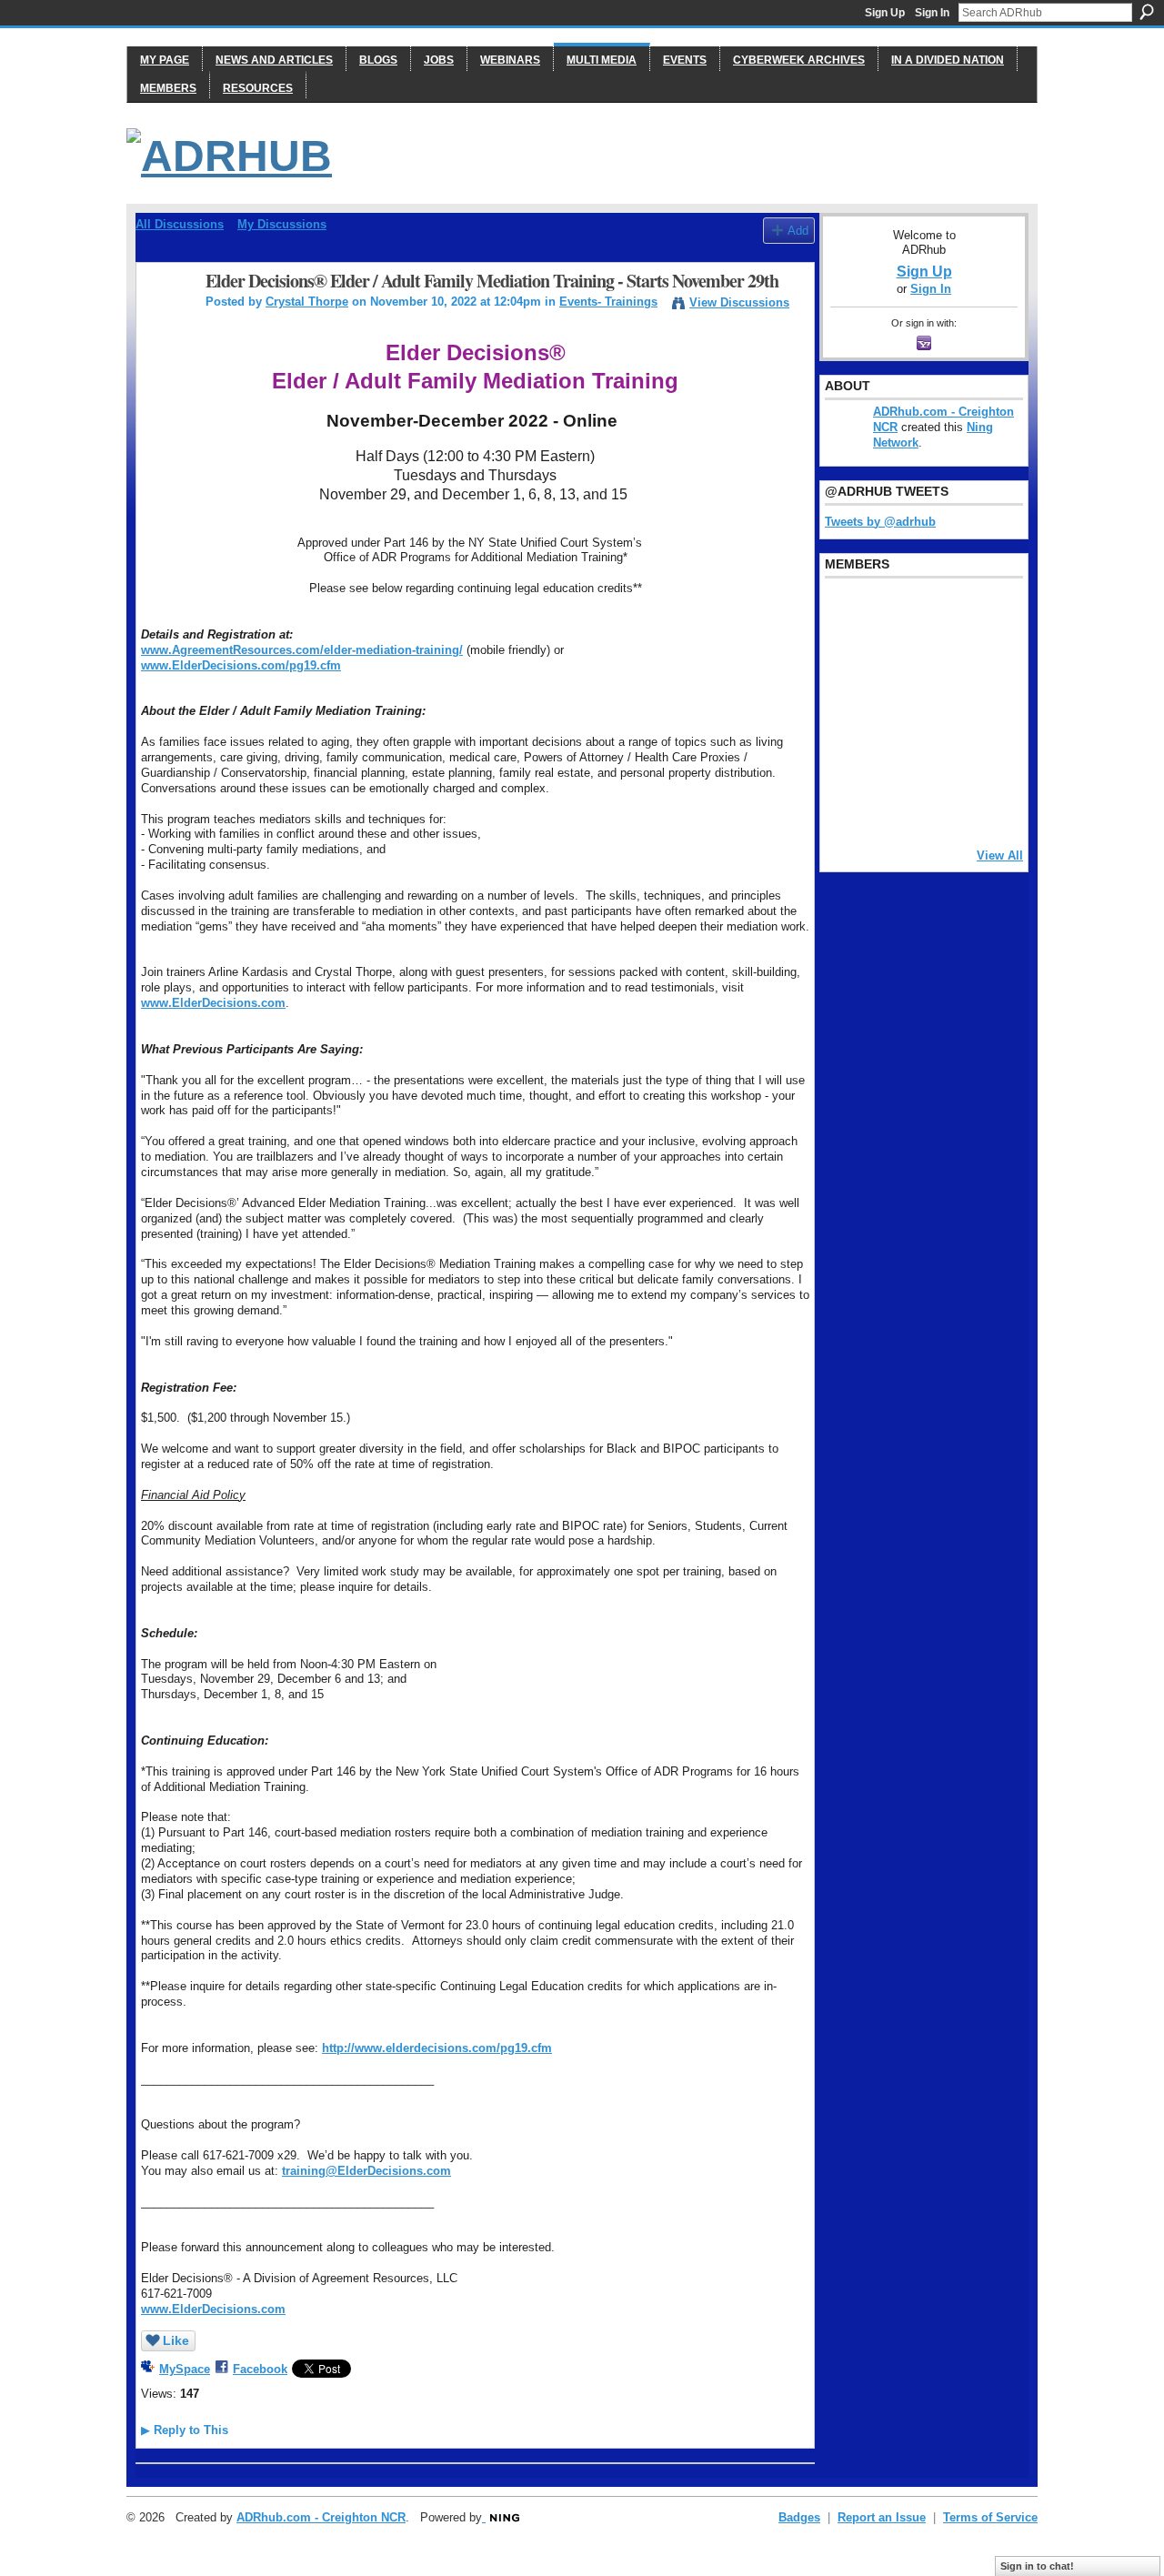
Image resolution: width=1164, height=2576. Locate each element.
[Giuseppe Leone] (939, 710)
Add (798, 231)
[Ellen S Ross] (986, 760)
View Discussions (739, 302)
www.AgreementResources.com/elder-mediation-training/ (302, 650)
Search (1147, 12)
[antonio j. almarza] (893, 710)
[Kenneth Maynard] (847, 809)
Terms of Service (990, 2517)
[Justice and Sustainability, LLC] (893, 809)
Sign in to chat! (1037, 2566)
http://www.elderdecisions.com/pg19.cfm (437, 2048)
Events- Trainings (608, 302)
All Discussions (180, 224)
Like (176, 2340)
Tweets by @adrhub (880, 522)
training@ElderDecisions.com (366, 2171)
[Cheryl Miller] (986, 809)
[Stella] (893, 760)
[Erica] (847, 760)
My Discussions (282, 224)
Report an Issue (882, 2517)
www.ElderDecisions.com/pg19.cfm (241, 665)
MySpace (185, 2369)
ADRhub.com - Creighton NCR (321, 2517)
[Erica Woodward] (847, 612)
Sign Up (885, 13)
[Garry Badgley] (986, 612)
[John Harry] (939, 661)
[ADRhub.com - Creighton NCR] (893, 612)
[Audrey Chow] (939, 612)
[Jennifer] (893, 661)
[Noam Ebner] (847, 710)
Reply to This (185, 2430)
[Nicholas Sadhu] (939, 760)
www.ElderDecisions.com (213, 1003)
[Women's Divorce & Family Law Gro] (986, 661)
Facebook (260, 2369)
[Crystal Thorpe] (166, 321)
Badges (799, 2517)
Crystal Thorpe (307, 302)
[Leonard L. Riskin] (847, 661)
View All (1000, 855)
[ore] (939, 809)
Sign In (932, 13)
